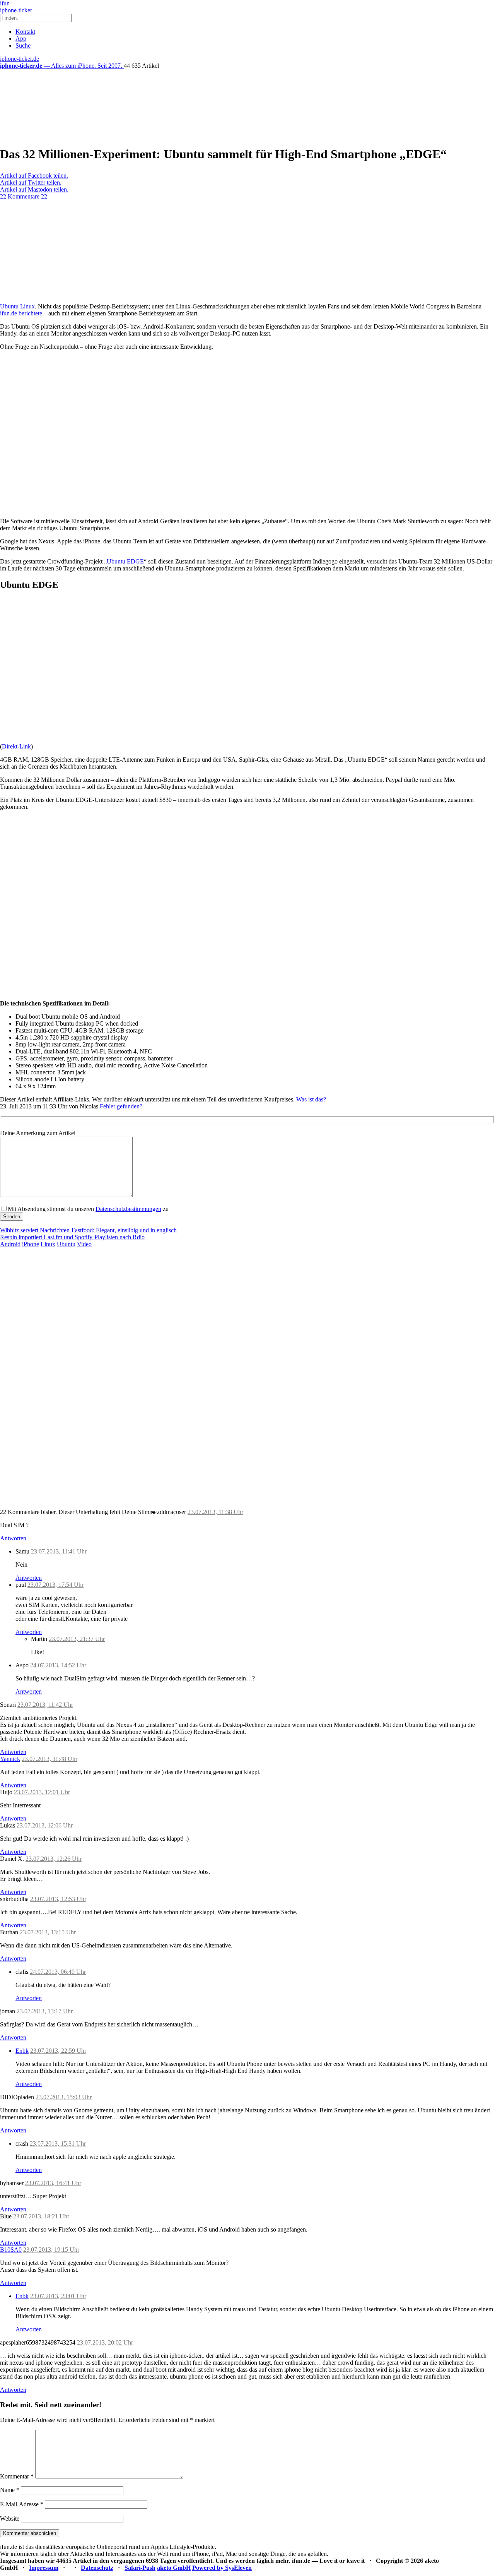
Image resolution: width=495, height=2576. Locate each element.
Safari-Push (140, 2568)
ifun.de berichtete (21, 313)
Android (10, 1244)
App (21, 39)
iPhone (31, 1244)
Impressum (44, 2568)
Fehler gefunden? (121, 1106)
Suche (23, 45)
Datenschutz (97, 2568)
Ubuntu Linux (17, 306)
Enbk (22, 2051)
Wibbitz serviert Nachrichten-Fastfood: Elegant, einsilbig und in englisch (88, 1230)
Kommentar (17, 2476)
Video (84, 1244)
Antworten (13, 1538)
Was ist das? (311, 1099)
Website (10, 2519)
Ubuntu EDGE (125, 561)
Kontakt (25, 32)
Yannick (10, 1759)
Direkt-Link (16, 746)
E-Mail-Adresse (22, 2504)
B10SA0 (11, 2250)
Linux (48, 1244)
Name (10, 2490)
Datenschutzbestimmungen (128, 1209)
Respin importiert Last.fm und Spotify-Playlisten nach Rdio (72, 1237)
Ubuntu (66, 1244)
